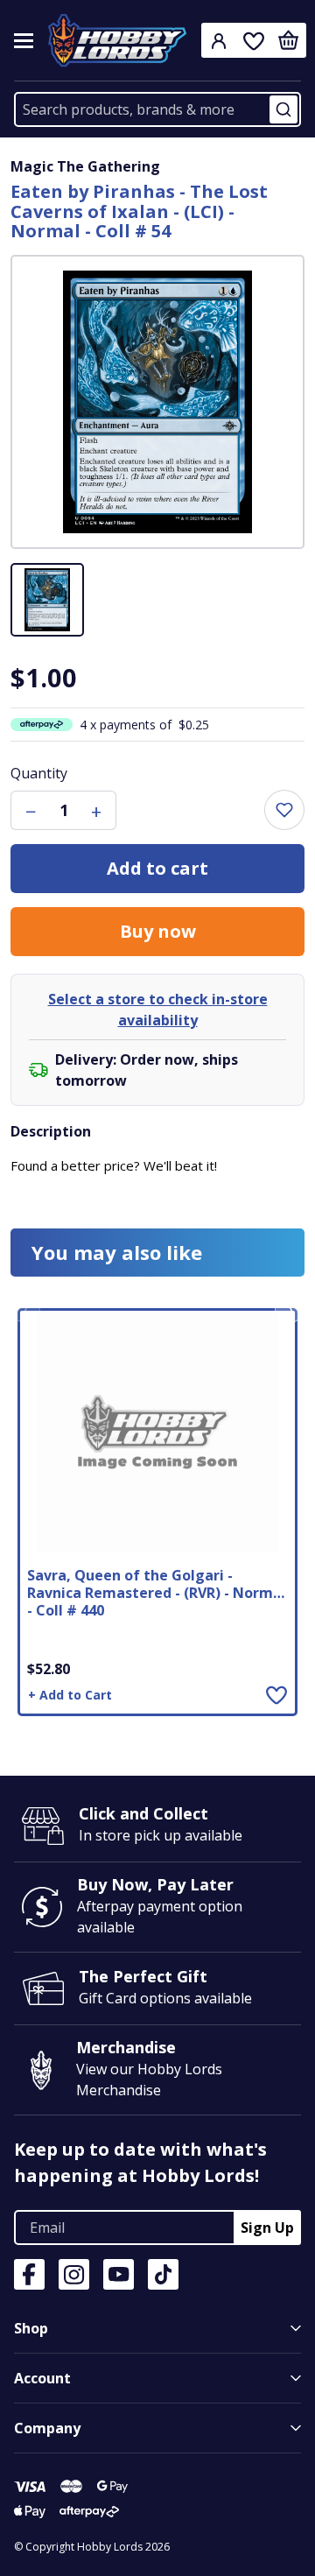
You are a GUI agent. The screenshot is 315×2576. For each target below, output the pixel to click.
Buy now (158, 931)
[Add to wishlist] (284, 810)
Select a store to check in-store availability (158, 1010)
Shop (31, 2328)
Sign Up (267, 2228)
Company (47, 2428)
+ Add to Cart (70, 1695)
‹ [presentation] (26, 1308)
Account (42, 2378)
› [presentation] (290, 1308)
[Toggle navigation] (24, 41)
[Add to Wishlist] (276, 1694)
